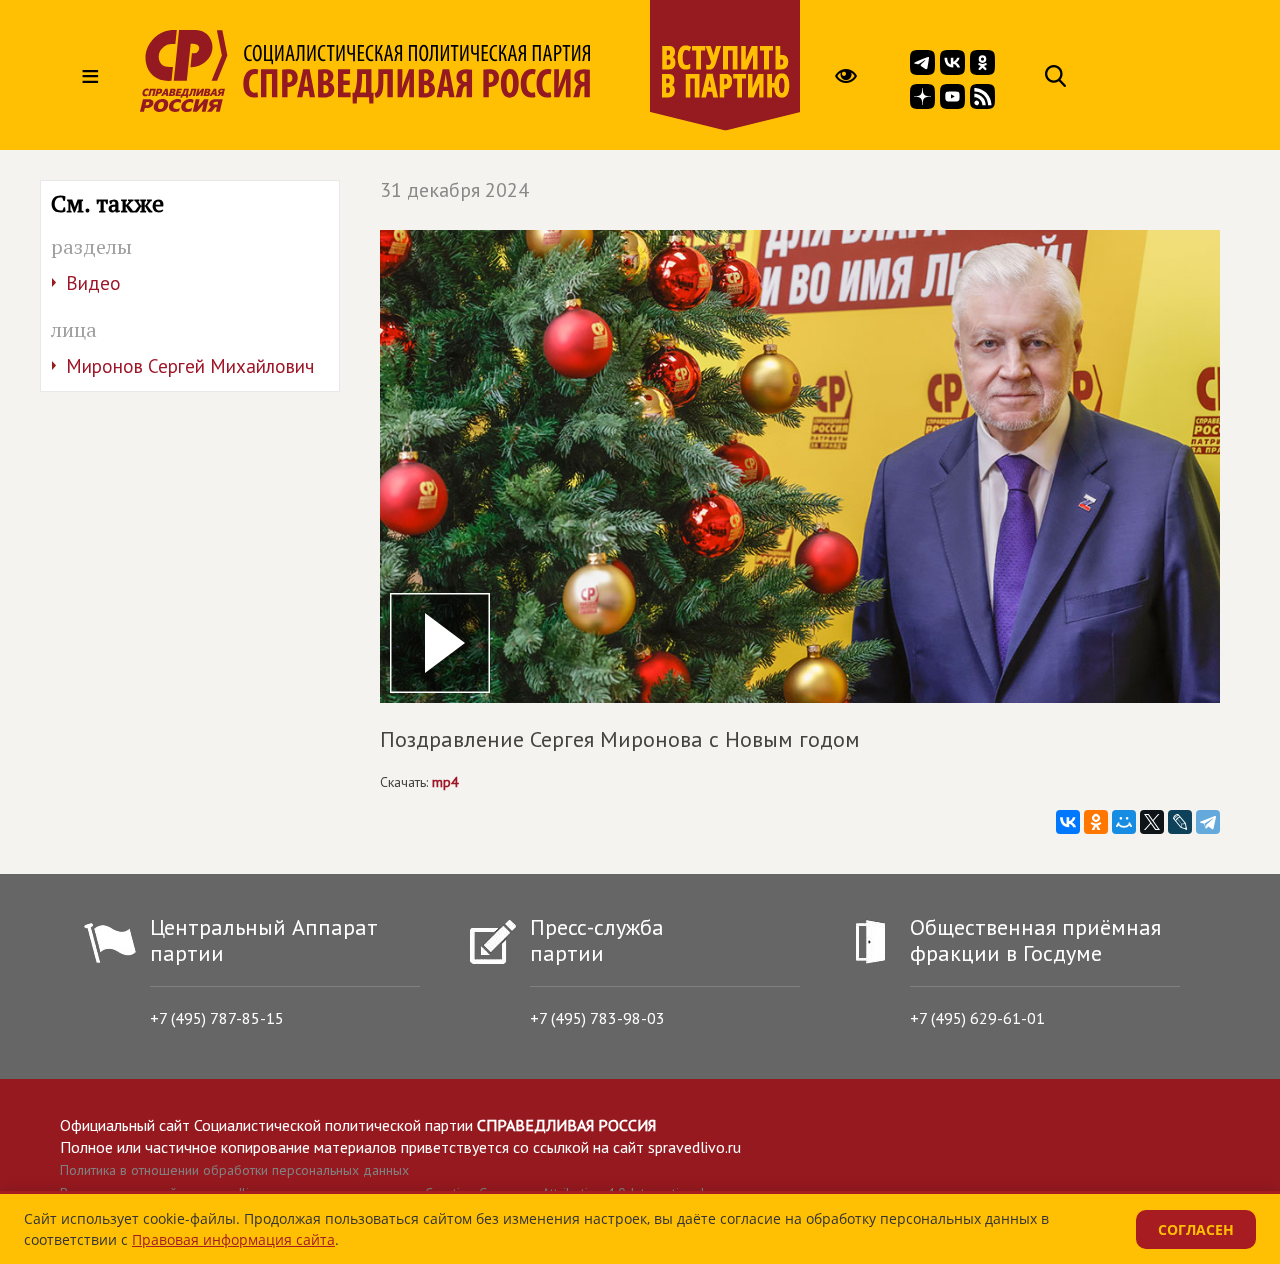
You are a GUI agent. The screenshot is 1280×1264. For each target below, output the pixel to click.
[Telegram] (1208, 822)
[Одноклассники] (1096, 822)
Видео (93, 283)
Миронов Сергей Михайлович (190, 366)
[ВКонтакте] (1068, 822)
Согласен (1196, 1229)
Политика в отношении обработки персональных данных (234, 1170)
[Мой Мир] (1124, 822)
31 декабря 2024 (454, 190)
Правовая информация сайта (233, 1239)
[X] (1152, 822)
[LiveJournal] (1180, 822)
